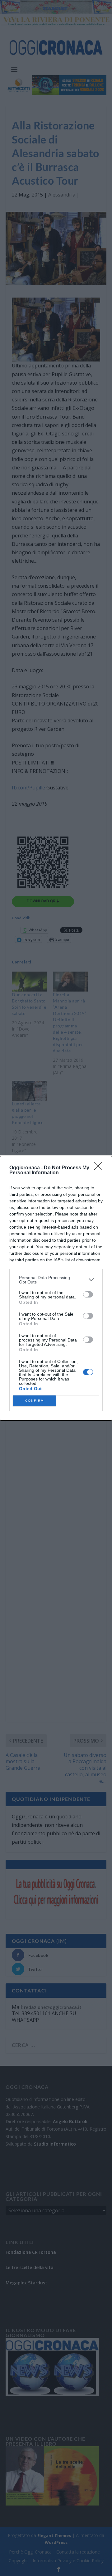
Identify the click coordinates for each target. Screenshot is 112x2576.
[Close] (100, 1168)
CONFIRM (35, 1401)
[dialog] (56, 1288)
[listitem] (56, 1280)
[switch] (88, 1294)
